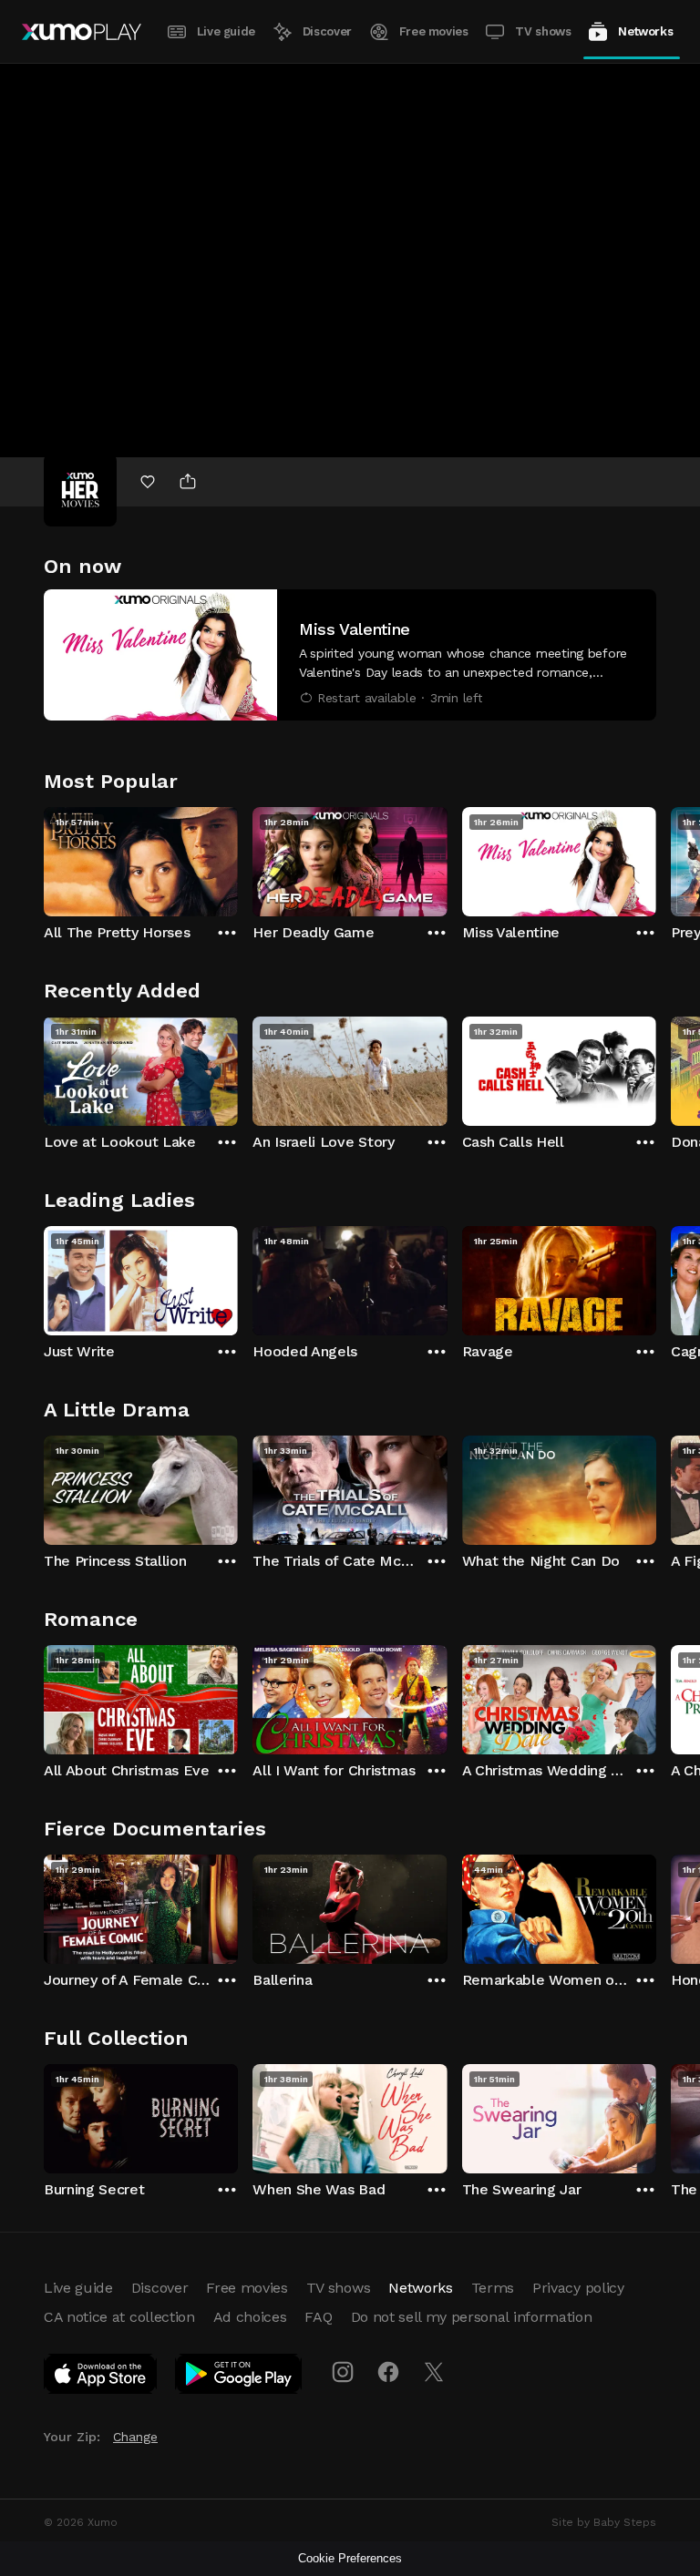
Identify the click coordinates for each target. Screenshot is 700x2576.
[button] (350, 655)
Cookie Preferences (350, 2558)
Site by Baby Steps (604, 2522)
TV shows (543, 31)
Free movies (434, 31)
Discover (327, 31)
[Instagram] (343, 2372)
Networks (645, 31)
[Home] (82, 32)
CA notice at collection (119, 2317)
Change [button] (135, 2437)
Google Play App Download (239, 2377)
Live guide (226, 31)
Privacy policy (578, 2288)
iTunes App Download (101, 2377)
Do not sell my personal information (472, 2317)
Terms (493, 2288)
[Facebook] (388, 2372)
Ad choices (250, 2317)
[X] (434, 2372)
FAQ (318, 2317)
